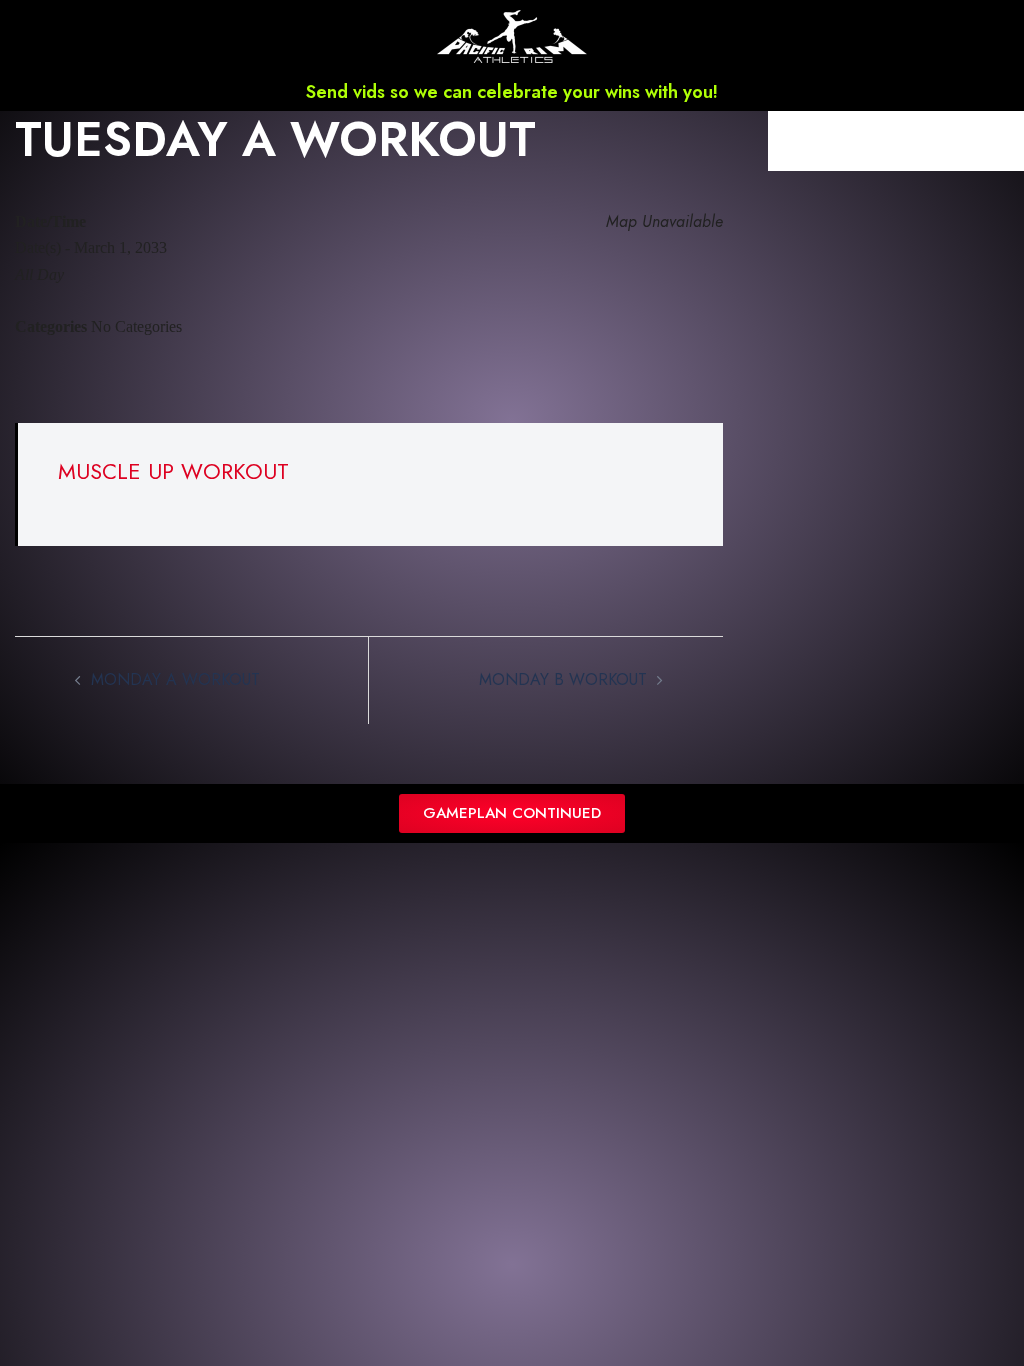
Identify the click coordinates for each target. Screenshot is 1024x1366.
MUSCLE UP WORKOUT (173, 471)
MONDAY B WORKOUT (563, 679)
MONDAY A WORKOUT (175, 679)
